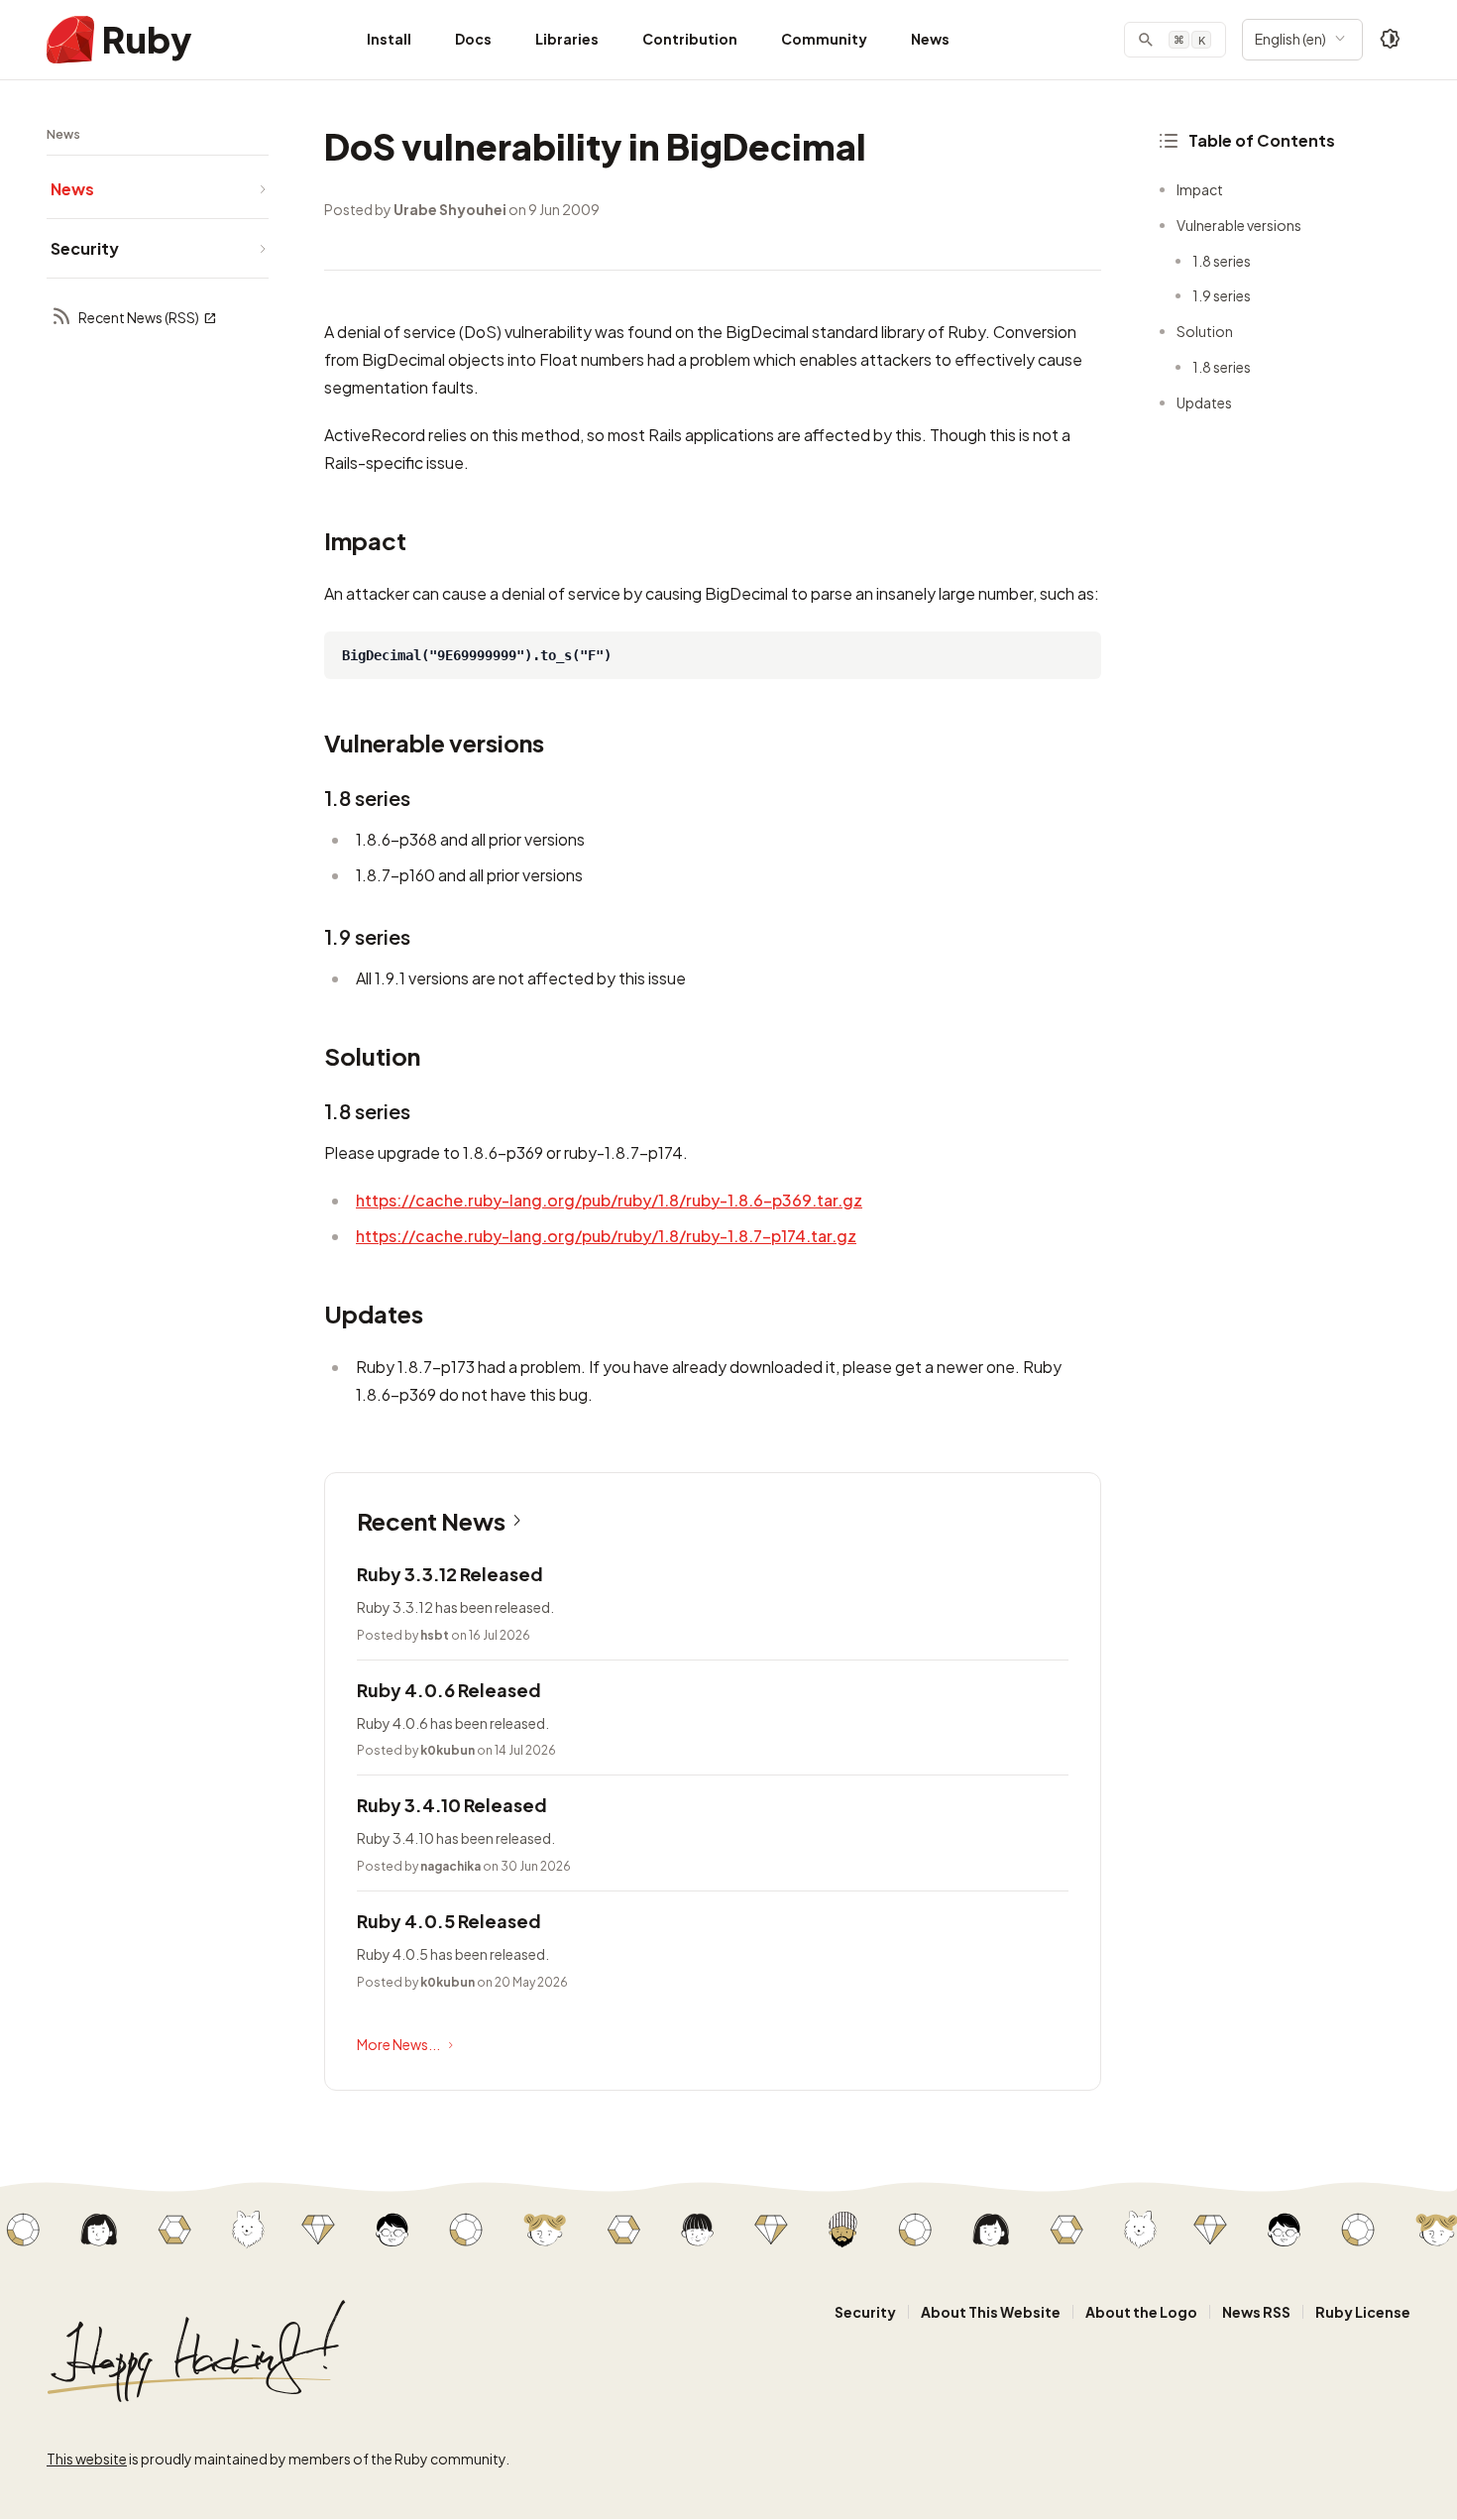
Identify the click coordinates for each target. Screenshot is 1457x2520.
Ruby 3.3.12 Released (450, 1574)
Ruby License (1363, 2312)
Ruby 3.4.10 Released (452, 1805)
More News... (398, 2044)
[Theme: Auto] (1391, 40)
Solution (1205, 331)
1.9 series (1222, 295)
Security (865, 2312)
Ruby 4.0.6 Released (449, 1690)
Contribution (690, 39)
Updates (1204, 402)
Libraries (567, 39)
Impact (1200, 189)
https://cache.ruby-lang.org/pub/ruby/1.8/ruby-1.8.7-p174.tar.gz (606, 1236)
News (930, 39)
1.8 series (1222, 261)
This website (87, 2459)
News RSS (1256, 2312)
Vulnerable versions (1239, 225)
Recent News (431, 1521)
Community (824, 39)
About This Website (991, 2312)
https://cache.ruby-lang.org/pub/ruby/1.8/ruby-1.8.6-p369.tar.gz (609, 1200)
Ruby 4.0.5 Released (449, 1921)
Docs (473, 39)
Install (389, 39)
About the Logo (1141, 2312)
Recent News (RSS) (139, 317)
